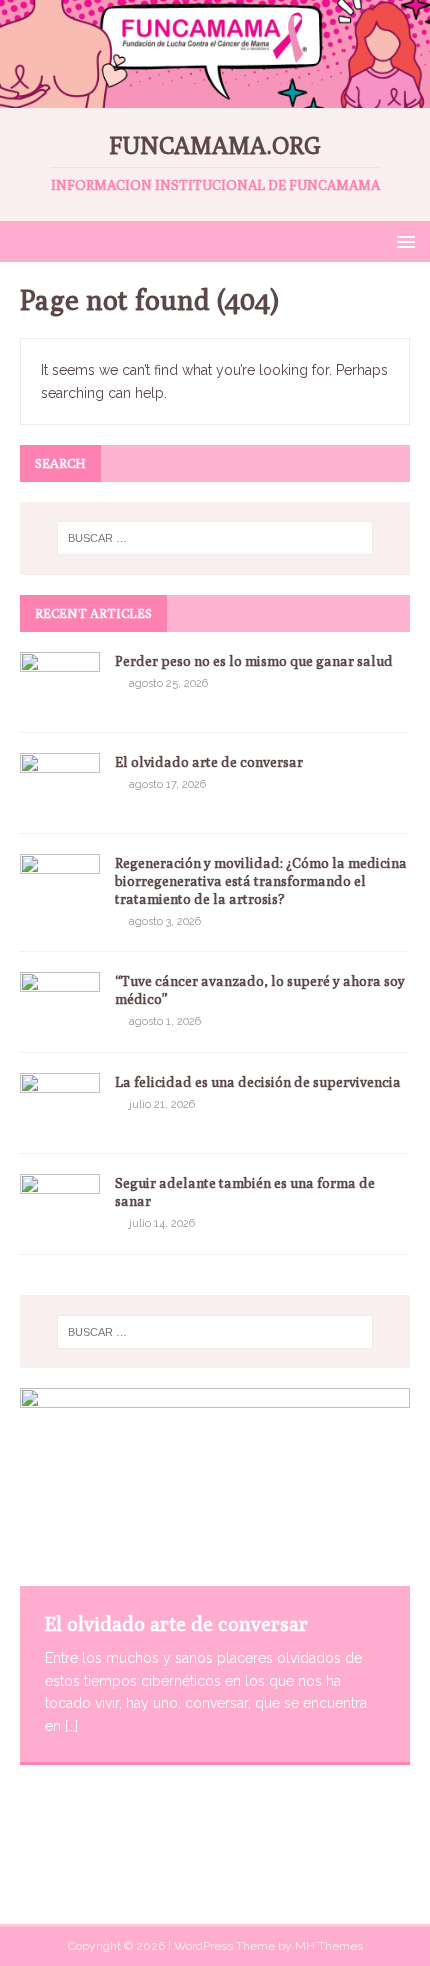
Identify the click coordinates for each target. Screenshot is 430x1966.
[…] (71, 1726)
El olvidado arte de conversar (209, 762)
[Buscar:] (215, 538)
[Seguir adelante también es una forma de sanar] (60, 1223)
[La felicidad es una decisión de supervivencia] (60, 1122)
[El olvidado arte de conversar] (60, 801)
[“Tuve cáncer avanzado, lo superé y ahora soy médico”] (60, 1021)
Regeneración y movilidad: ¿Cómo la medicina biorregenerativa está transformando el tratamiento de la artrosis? (261, 881)
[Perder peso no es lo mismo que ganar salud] (60, 700)
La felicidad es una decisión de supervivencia (258, 1082)
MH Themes (329, 1946)
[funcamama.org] (215, 96)
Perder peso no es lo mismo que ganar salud (254, 661)
